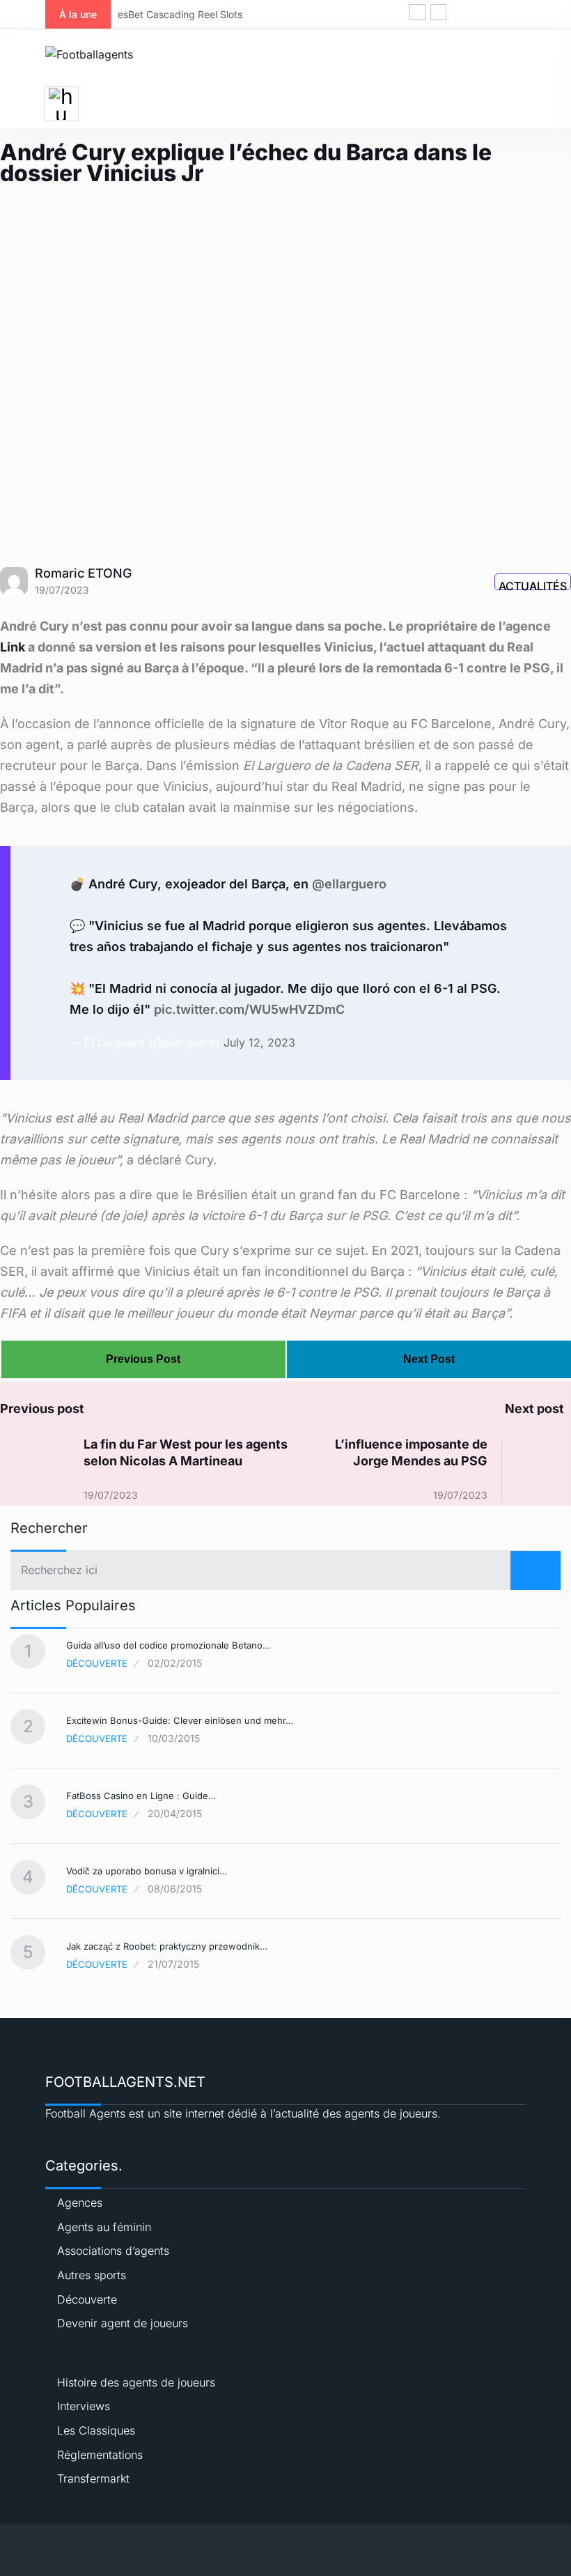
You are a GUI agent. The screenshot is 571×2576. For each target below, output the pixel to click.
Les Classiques (96, 2430)
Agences (80, 2203)
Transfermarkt (93, 2478)
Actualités (533, 585)
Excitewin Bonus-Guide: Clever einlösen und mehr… (180, 1720)
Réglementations (100, 2455)
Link (13, 647)
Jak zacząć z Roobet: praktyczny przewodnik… (167, 1946)
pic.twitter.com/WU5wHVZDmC (249, 1009)
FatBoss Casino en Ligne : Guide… (141, 1796)
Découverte (97, 1663)
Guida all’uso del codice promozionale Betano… (168, 1645)
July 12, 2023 (259, 1042)
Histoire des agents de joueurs (136, 2382)
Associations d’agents (113, 2251)
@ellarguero (349, 884)
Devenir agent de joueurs (123, 2323)
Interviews (84, 2406)
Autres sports (92, 2275)
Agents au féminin (104, 2227)
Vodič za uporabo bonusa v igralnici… (147, 1871)
